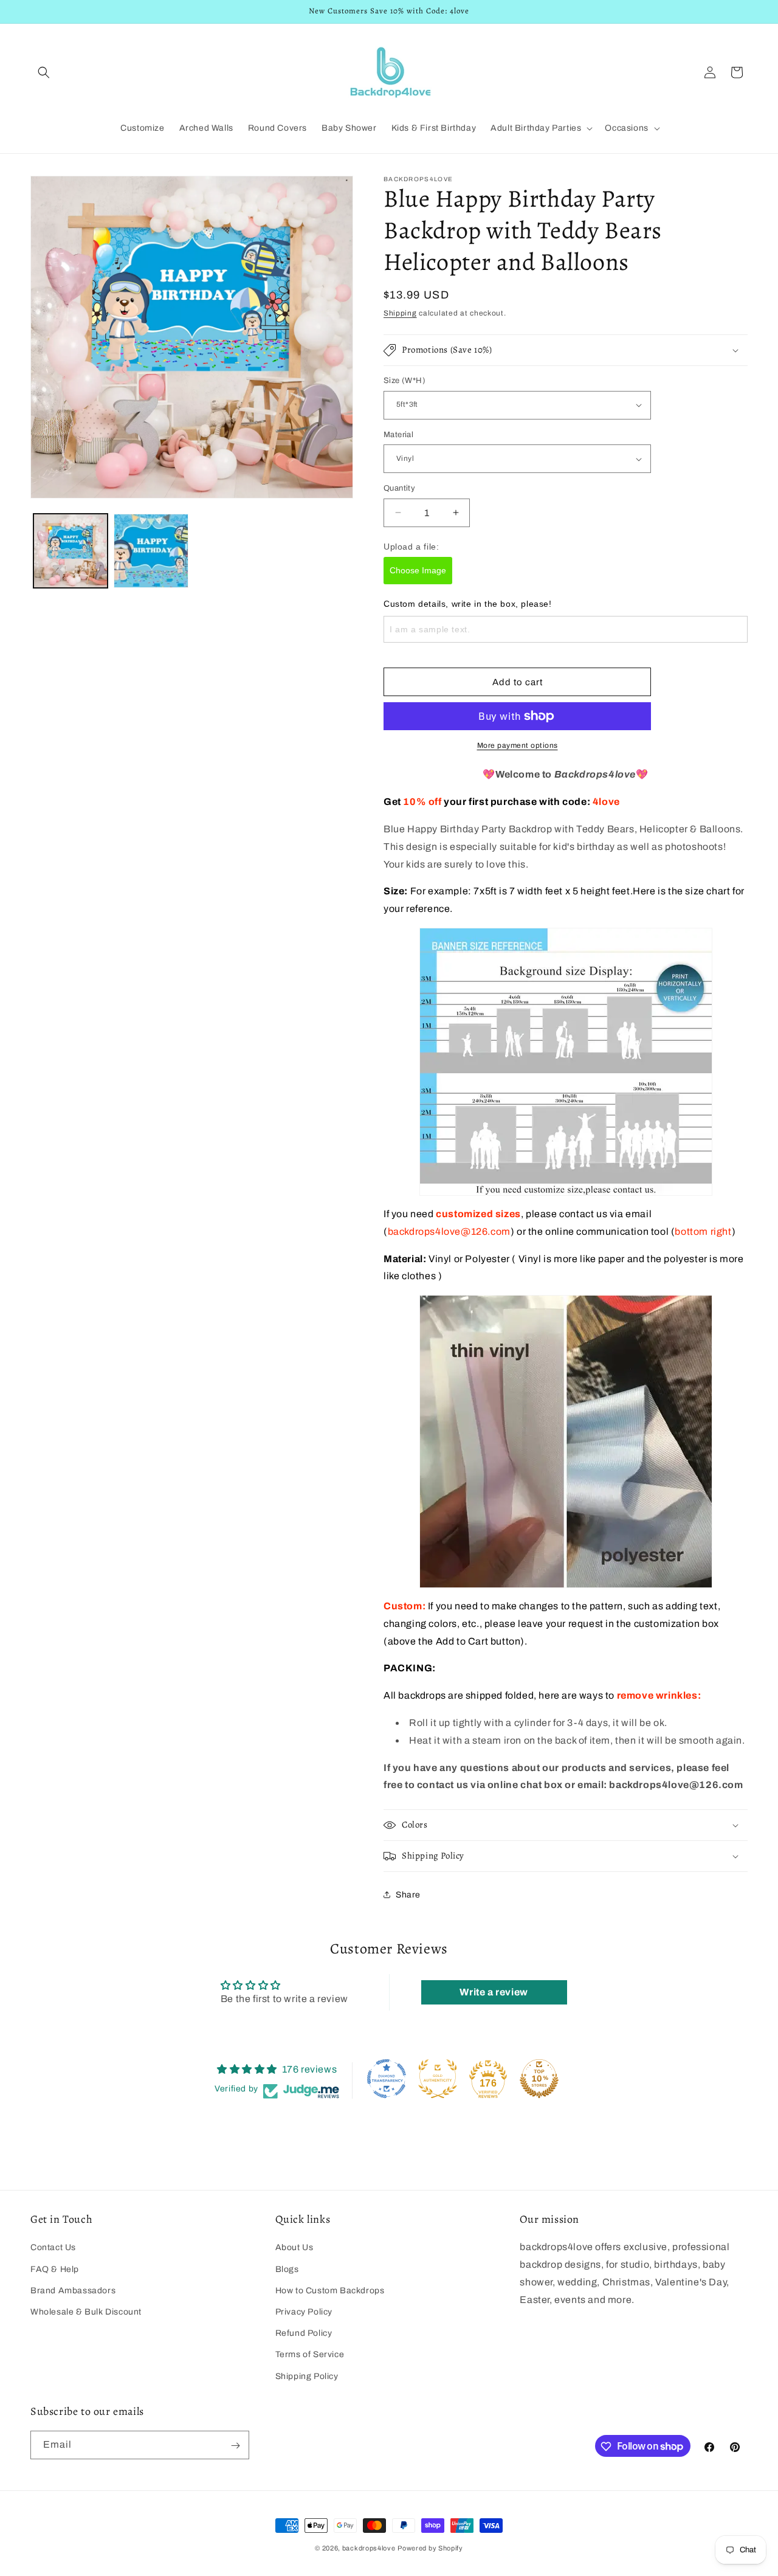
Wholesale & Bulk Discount (86, 2311)
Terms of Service (310, 2354)
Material (398, 435)
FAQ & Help (55, 2269)
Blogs (287, 2269)
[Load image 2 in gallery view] (151, 551)
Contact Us (53, 2247)
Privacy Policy (304, 2311)
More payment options (518, 745)
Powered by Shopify (430, 2548)
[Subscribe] (235, 2446)
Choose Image (418, 570)
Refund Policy (304, 2333)
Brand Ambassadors (73, 2290)
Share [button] (408, 1895)
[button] (44, 72)
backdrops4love (369, 2548)
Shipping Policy (307, 2376)
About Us (294, 2247)
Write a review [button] (494, 1992)
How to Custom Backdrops (330, 2290)
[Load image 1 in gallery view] (71, 551)
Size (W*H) (404, 381)
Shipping (400, 313)
